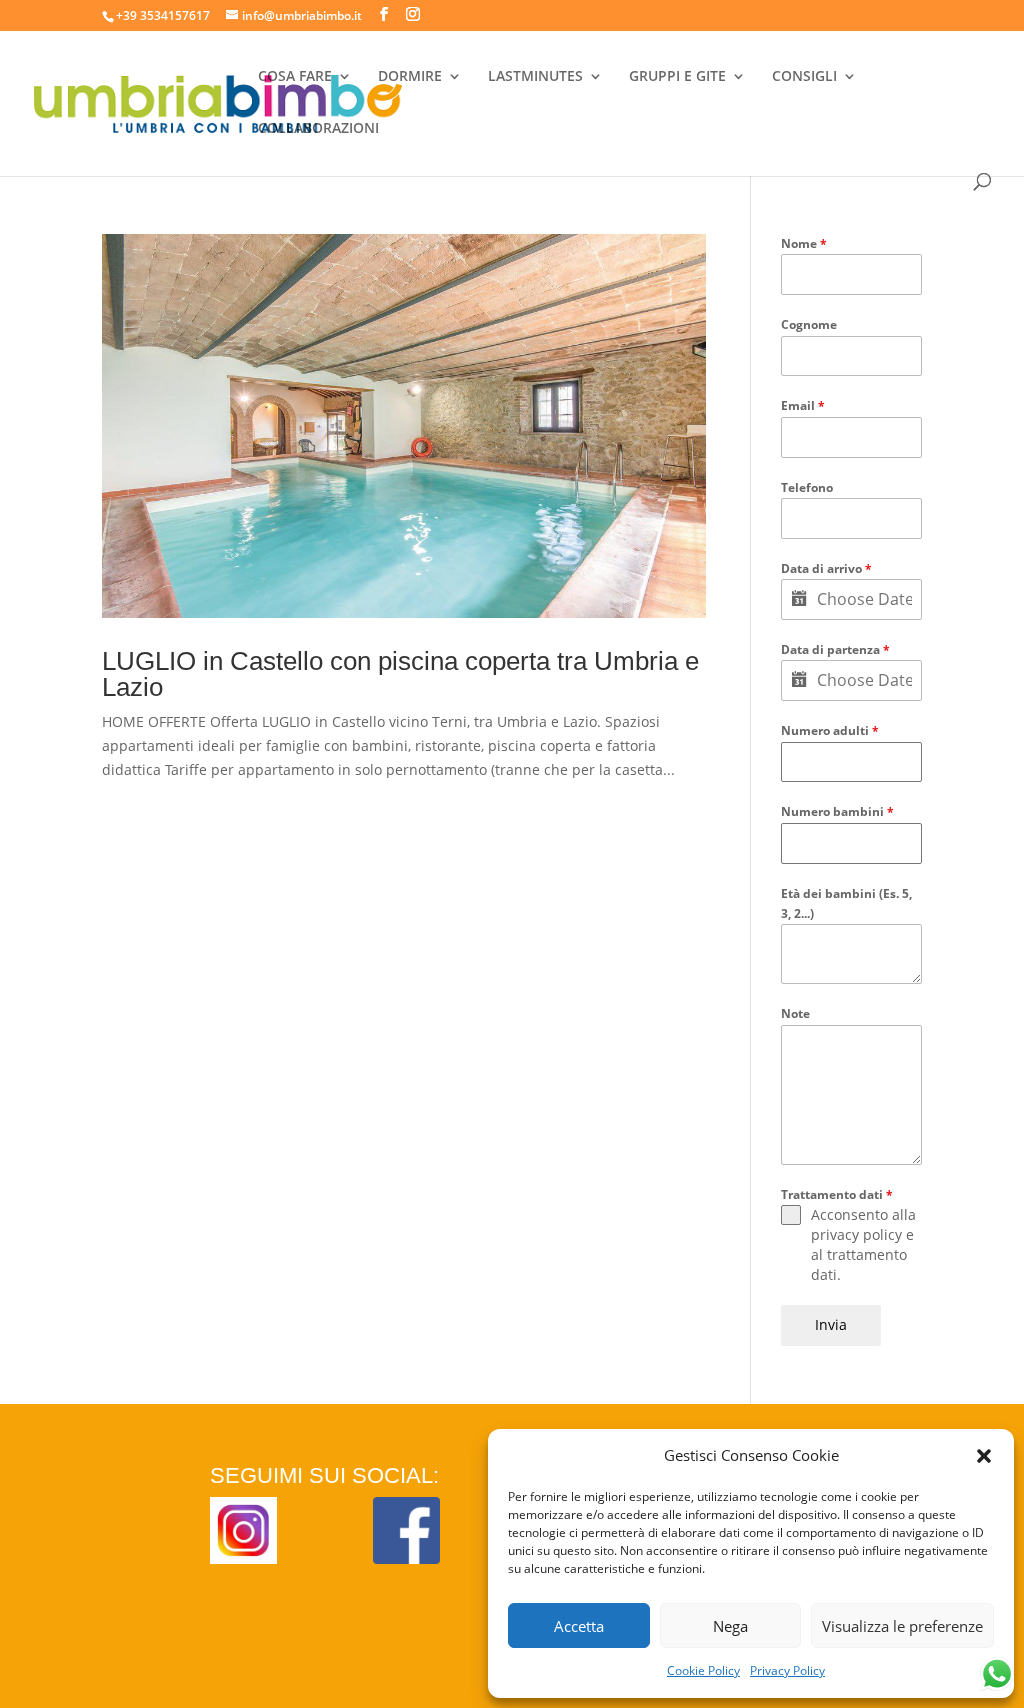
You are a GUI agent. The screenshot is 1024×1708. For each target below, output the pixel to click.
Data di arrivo (826, 568)
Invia (831, 1324)
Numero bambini (837, 811)
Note (795, 1013)
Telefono (807, 487)
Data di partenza (835, 649)
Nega (730, 1626)
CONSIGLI (804, 77)
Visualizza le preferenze (902, 1626)
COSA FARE (295, 77)
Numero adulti (830, 730)
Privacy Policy (787, 1670)
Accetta (579, 1626)
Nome (804, 243)
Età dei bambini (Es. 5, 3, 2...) (846, 903)
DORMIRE (410, 77)
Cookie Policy (703, 1670)
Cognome (809, 324)
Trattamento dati (837, 1194)
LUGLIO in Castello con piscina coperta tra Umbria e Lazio (400, 674)
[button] (984, 1456)
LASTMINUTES (535, 77)
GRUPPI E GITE (677, 77)
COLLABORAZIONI (318, 129)
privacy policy (856, 1234)
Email (803, 405)
